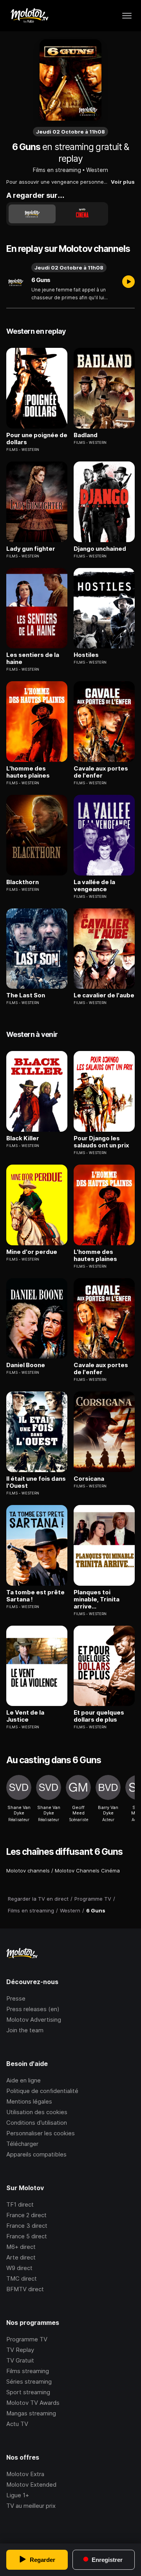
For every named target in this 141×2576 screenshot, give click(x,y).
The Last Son (26, 995)
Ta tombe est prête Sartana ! (35, 1596)
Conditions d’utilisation (37, 2123)
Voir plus (123, 182)
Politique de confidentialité (42, 2091)
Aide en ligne (23, 2080)
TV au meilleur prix (31, 2506)
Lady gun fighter (31, 549)
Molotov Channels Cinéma (87, 1870)
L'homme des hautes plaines (28, 772)
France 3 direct (27, 2226)
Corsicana (89, 1479)
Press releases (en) (33, 2009)
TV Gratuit (20, 2360)
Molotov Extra (25, 2474)
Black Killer (23, 1138)
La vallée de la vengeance (94, 886)
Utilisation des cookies (37, 2112)
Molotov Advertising (34, 2020)
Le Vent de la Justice (25, 1716)
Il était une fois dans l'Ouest (36, 1482)
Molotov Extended (31, 2485)
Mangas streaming (31, 2413)
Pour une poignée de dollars (37, 439)
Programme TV (27, 2339)
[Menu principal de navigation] (127, 16)
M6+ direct (21, 2247)
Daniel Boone (26, 1365)
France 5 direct (27, 2236)
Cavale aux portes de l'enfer (101, 772)
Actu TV (17, 2424)
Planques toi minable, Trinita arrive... (97, 1599)
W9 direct (19, 2268)
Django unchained (100, 549)
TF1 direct (20, 2204)
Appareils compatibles (36, 2154)
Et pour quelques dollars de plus (99, 1716)
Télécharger (22, 2144)
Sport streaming (28, 2392)
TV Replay (20, 2350)
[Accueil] (29, 16)
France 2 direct (26, 2215)
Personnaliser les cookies (41, 2133)
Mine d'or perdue (32, 1252)
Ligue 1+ (18, 2495)
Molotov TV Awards (33, 2403)
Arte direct (21, 2257)
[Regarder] (128, 282)
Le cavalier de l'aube (104, 995)
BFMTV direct (25, 2289)
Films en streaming (57, 170)
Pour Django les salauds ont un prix (101, 1142)
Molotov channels (28, 1870)
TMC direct (22, 2278)
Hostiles (86, 655)
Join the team (25, 2030)
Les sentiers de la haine (33, 658)
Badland (86, 435)
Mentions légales (29, 2101)
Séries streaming (29, 2382)
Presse (16, 1998)
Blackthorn (23, 882)
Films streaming (28, 2371)
